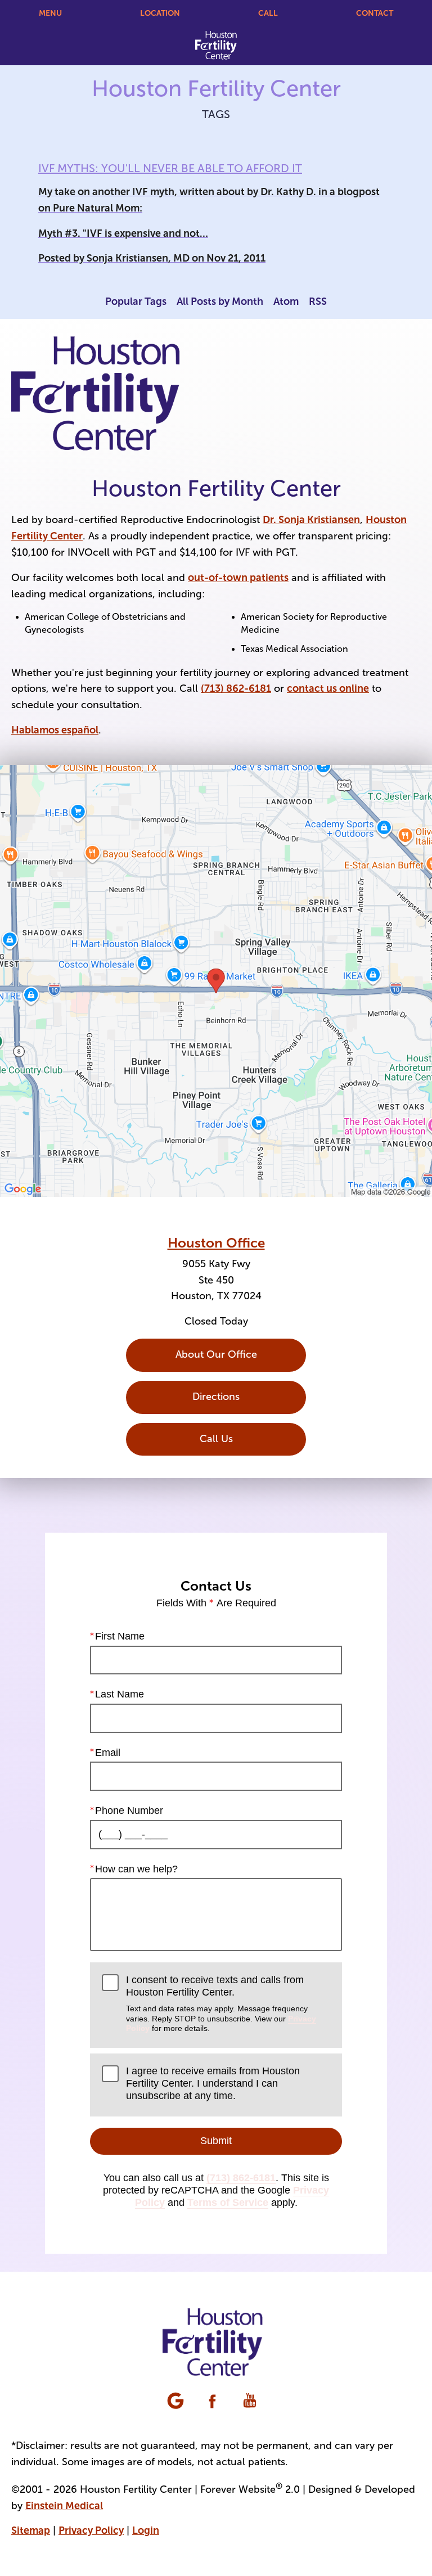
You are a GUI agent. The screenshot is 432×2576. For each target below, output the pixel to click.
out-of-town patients (238, 578)
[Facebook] (214, 2402)
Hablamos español (55, 730)
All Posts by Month (220, 301)
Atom (286, 301)
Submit (216, 2141)
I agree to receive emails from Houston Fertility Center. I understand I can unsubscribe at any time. (213, 2083)
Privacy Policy (91, 2530)
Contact (375, 13)
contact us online (328, 688)
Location (160, 13)
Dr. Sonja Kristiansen (311, 520)
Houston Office (216, 1243)
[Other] (177, 2402)
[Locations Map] (216, 980)
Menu (50, 13)
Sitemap (31, 2530)
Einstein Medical (64, 2506)
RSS (318, 301)
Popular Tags (136, 301)
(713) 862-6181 (236, 688)
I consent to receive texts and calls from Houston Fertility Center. (221, 2003)
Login (146, 2530)
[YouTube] (251, 2402)
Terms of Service (228, 2203)
